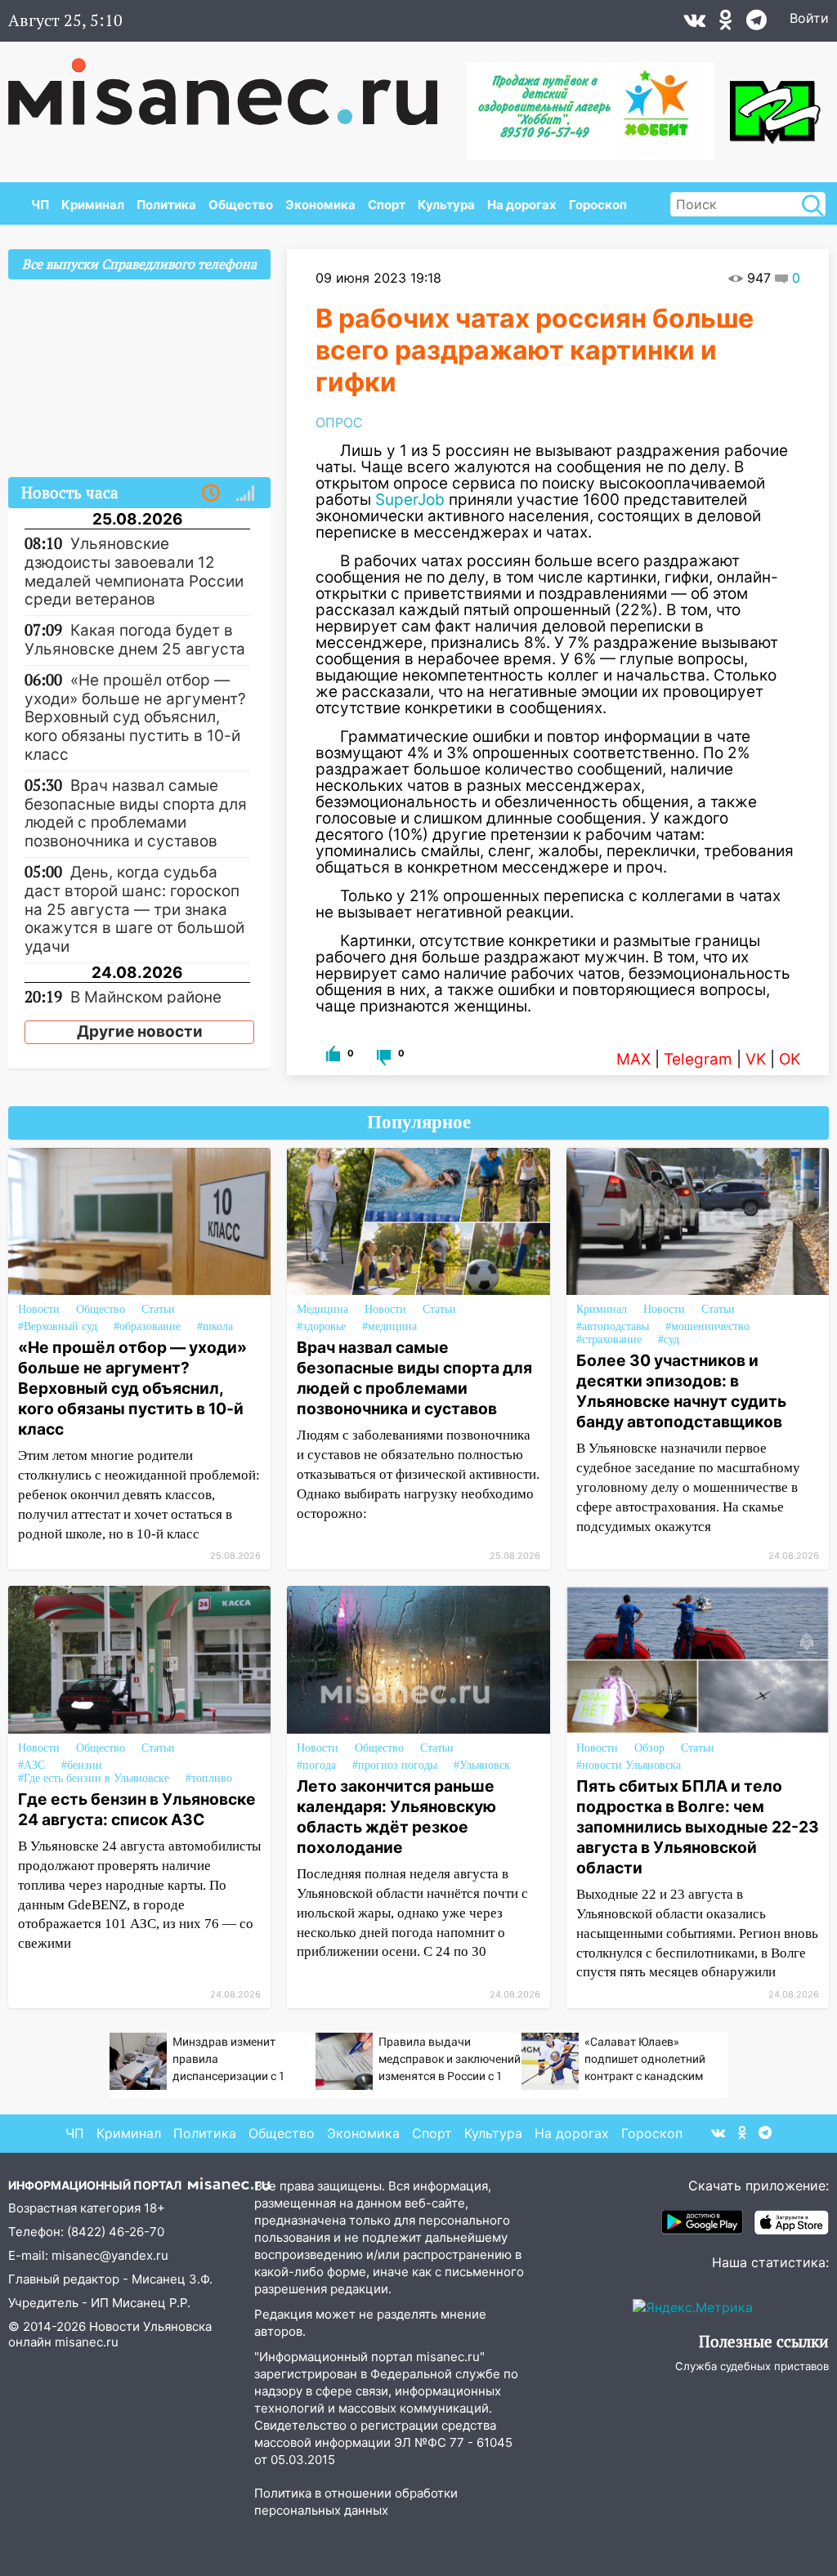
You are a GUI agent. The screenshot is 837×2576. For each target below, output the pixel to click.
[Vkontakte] (694, 24)
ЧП (40, 205)
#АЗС (31, 1765)
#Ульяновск (482, 1765)
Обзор (649, 1748)
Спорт (387, 205)
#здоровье (321, 1326)
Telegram (698, 1059)
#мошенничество (707, 1326)
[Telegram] (756, 24)
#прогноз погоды (395, 1765)
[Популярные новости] (245, 493)
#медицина (389, 1326)
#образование (147, 1326)
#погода (316, 1765)
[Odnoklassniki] (726, 24)
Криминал (93, 205)
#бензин (82, 1765)
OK (790, 1059)
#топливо (209, 1778)
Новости (39, 1309)
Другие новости (140, 1031)
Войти (809, 18)
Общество (241, 205)
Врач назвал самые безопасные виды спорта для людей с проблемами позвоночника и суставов (414, 1378)
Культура (446, 205)
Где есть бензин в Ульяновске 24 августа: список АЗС (137, 1809)
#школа (215, 1326)
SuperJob (410, 500)
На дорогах (522, 205)
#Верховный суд (58, 1326)
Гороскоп (598, 205)
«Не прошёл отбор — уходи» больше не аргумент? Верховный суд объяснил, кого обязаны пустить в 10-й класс (132, 1388)
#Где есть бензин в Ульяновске (94, 1778)
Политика (166, 205)
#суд (669, 1339)
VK (756, 1059)
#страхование (609, 1339)
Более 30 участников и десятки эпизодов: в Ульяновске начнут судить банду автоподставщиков (681, 1391)
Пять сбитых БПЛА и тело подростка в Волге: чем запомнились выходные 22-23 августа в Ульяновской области (698, 1827)
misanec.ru (87, 2342)
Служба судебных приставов (752, 2366)
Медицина (322, 1309)
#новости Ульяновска (629, 1765)
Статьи (158, 1309)
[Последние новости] (211, 493)
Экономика (320, 205)
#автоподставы (613, 1326)
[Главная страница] (234, 83)
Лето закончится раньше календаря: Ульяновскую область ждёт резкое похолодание (396, 1817)
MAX (633, 1059)
